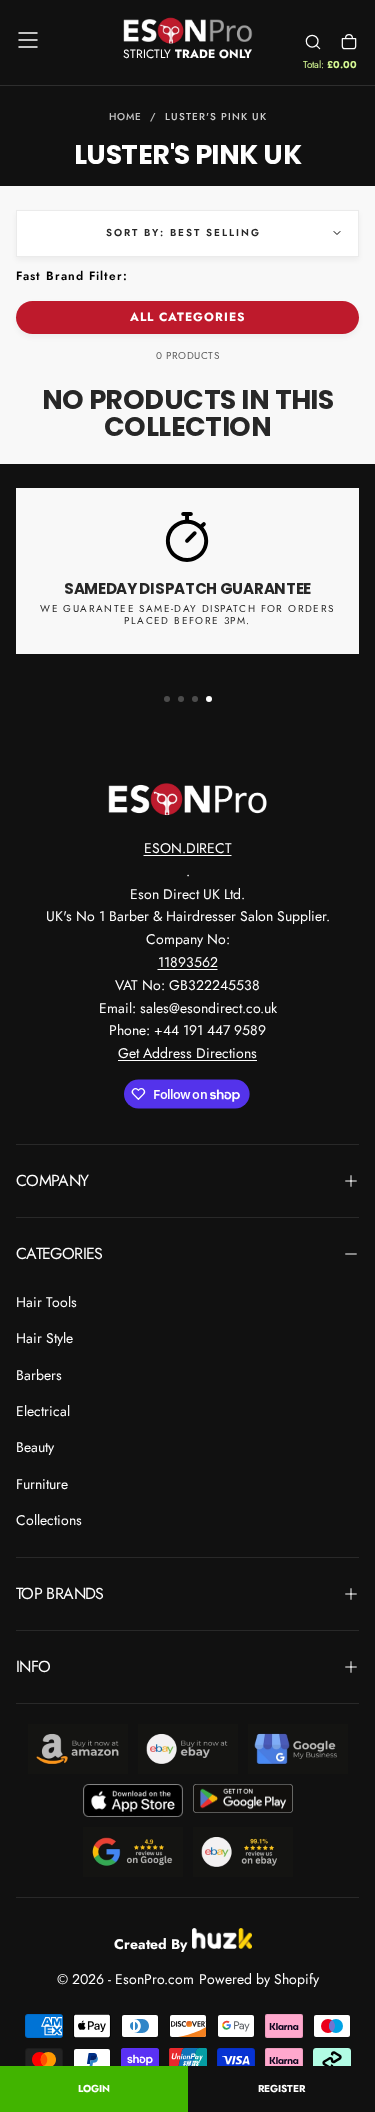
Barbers (39, 1375)
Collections (49, 1520)
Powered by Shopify (259, 1979)
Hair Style (44, 1338)
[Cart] (349, 42)
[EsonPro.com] (188, 799)
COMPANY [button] (52, 1180)
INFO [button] (33, 1666)
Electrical (43, 1411)
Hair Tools (46, 1302)
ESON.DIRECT (188, 848)
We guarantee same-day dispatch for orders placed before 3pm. (187, 615)
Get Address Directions (187, 1053)
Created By (150, 1941)
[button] (28, 40)
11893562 (188, 962)
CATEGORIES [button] (59, 1253)
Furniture (42, 1484)
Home (125, 116)
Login (94, 2088)
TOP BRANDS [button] (60, 1593)
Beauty (35, 1447)
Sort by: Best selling (183, 232)
